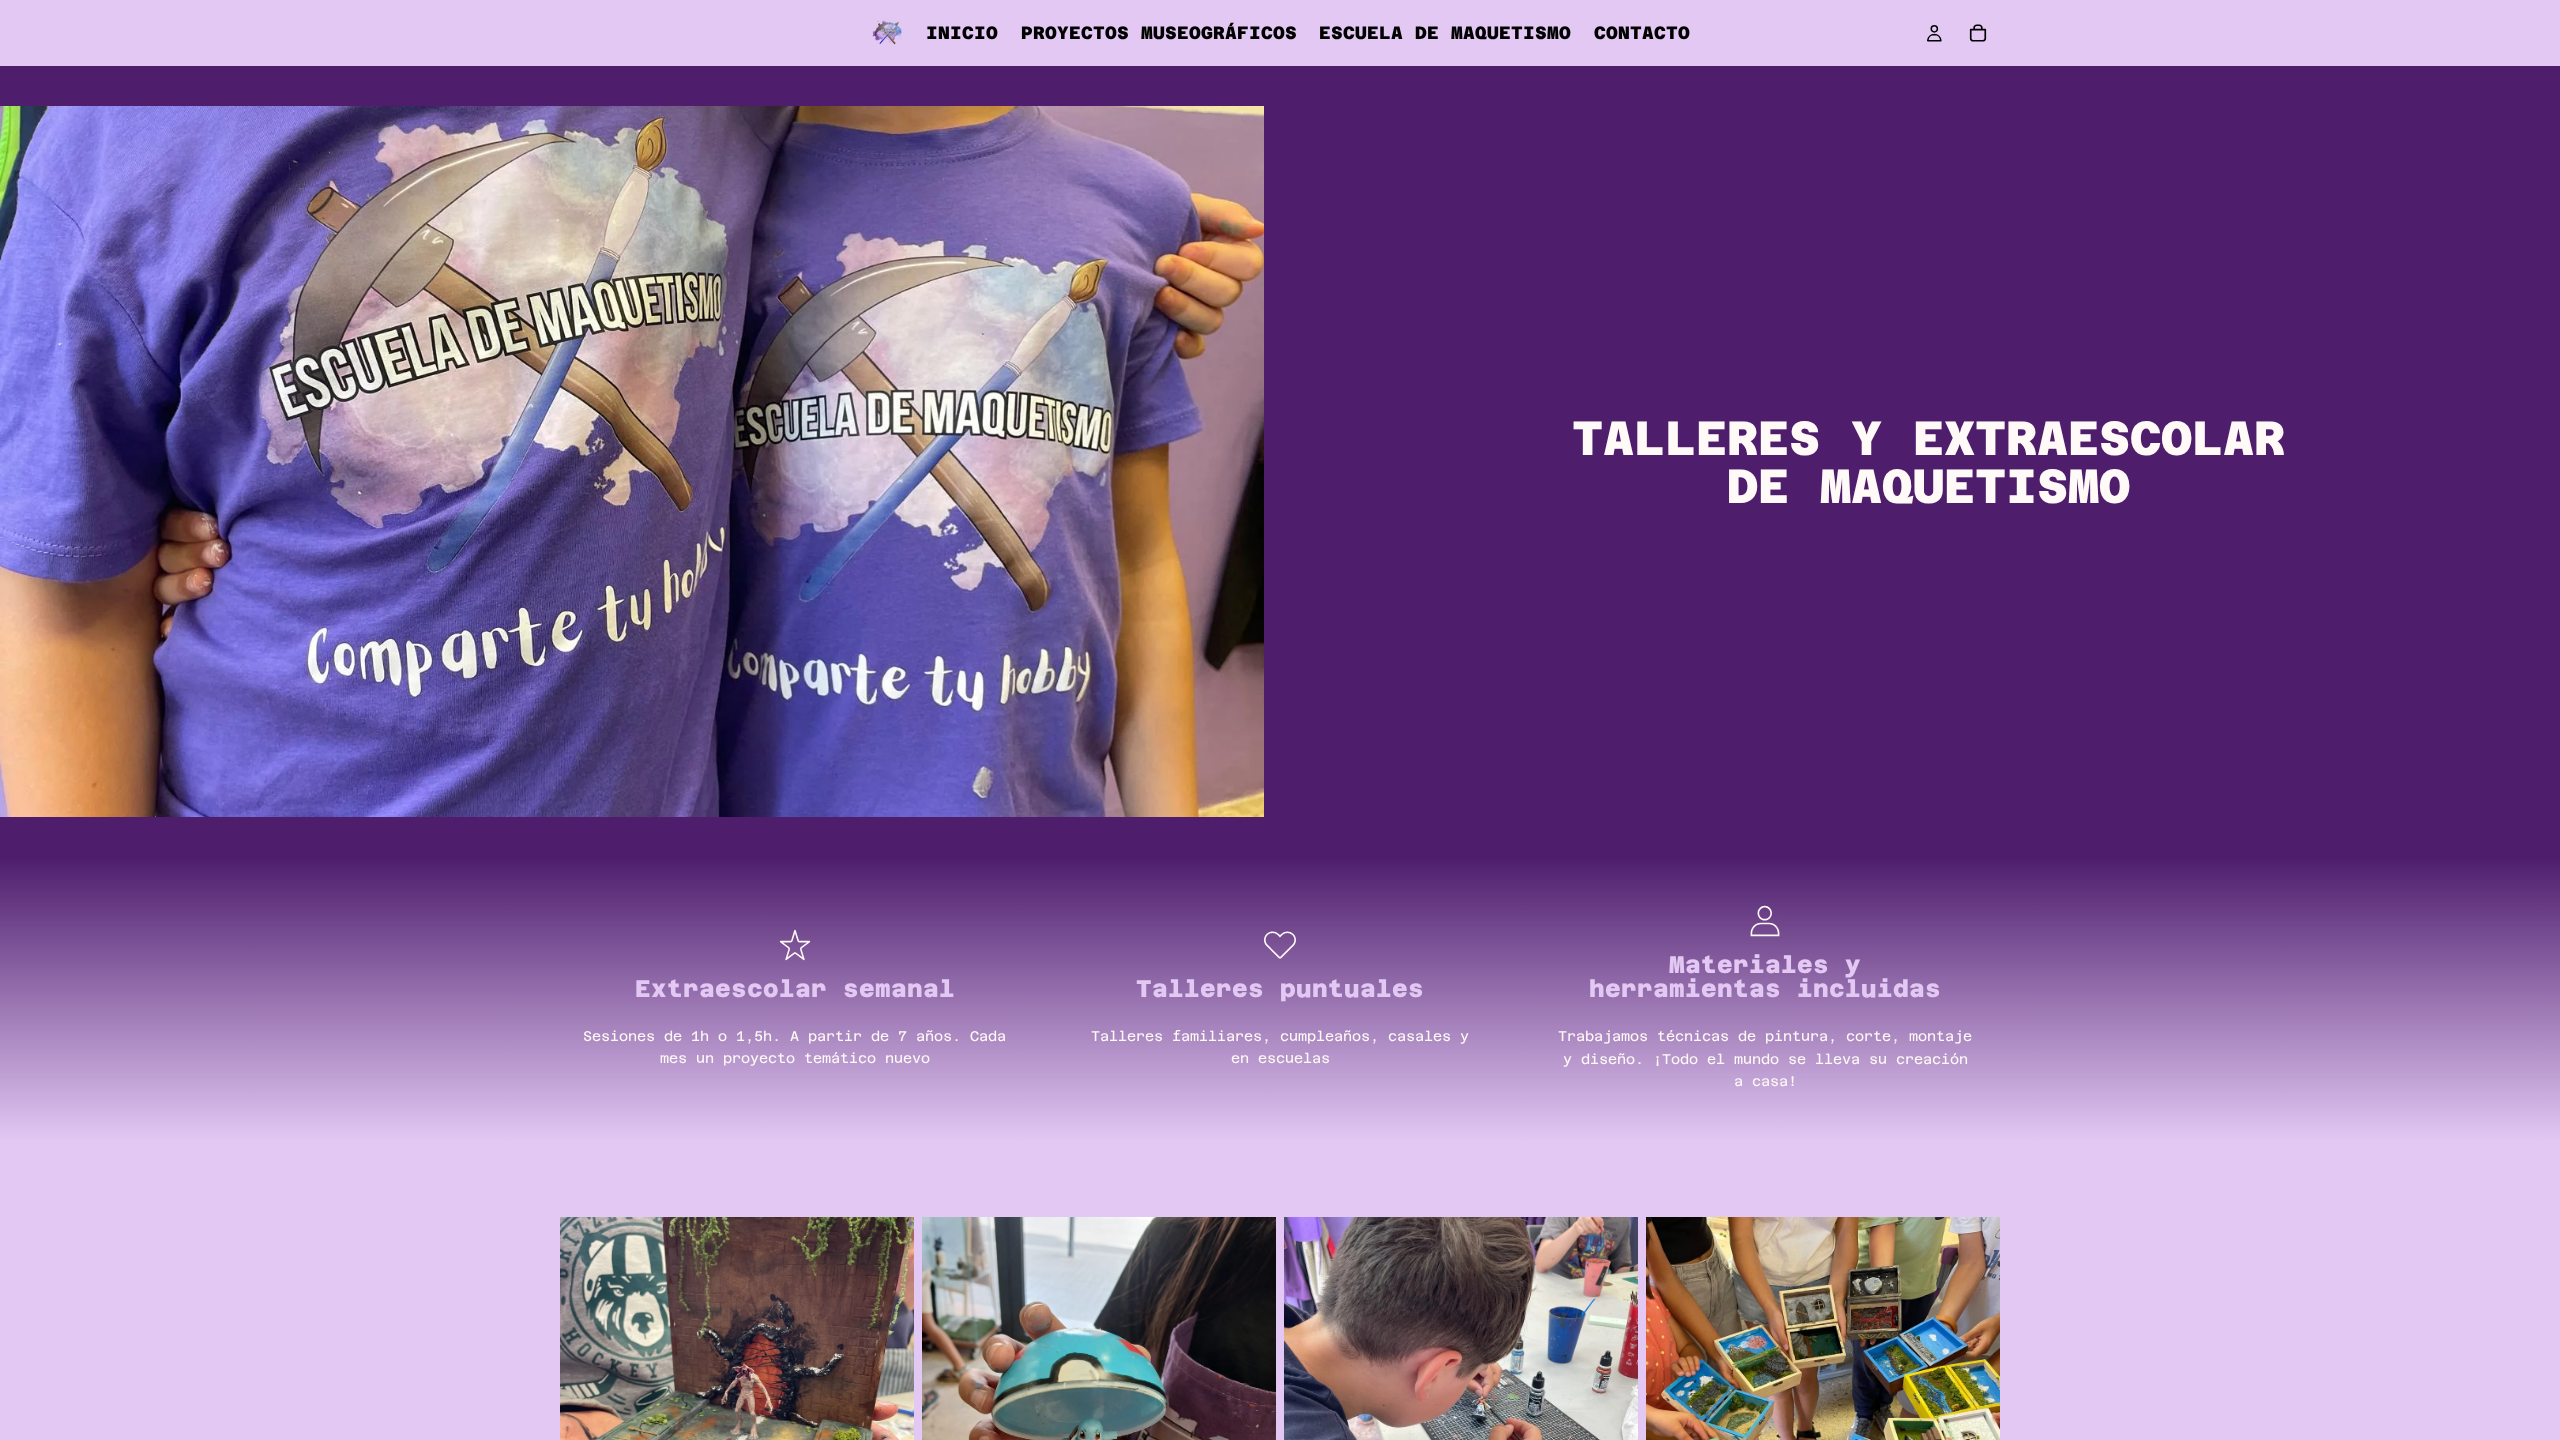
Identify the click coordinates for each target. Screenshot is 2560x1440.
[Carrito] (1978, 33)
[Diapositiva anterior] (590, 1394)
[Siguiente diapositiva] (884, 1394)
